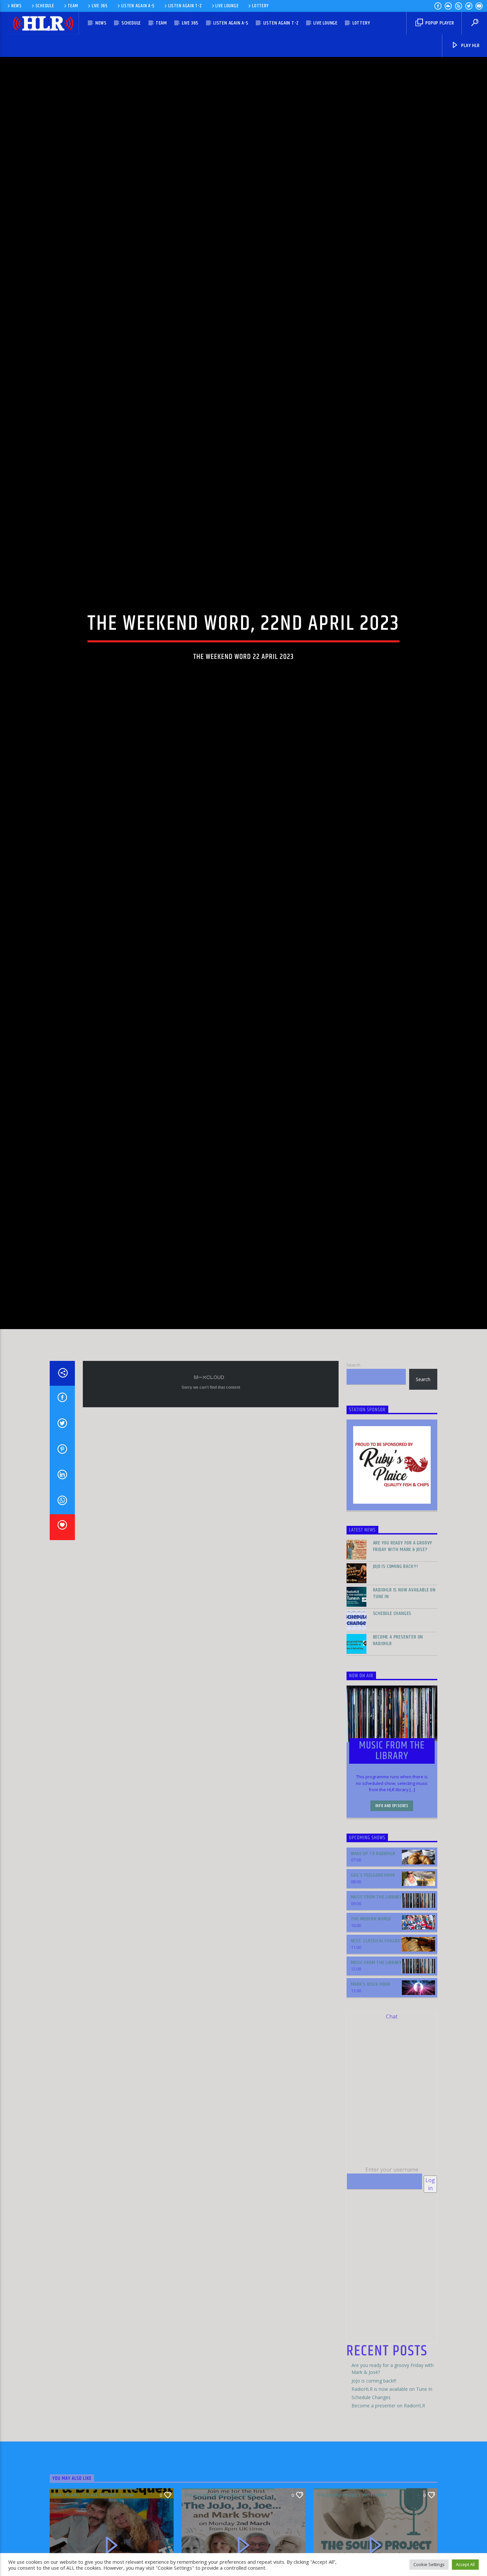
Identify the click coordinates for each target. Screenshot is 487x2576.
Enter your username (392, 2268)
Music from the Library (377, 1995)
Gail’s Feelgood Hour (373, 1974)
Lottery (260, 6)
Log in (430, 2282)
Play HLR (470, 46)
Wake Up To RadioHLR (373, 1952)
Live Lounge (227, 6)
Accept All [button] (465, 2564)
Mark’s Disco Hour (371, 2083)
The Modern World (371, 2017)
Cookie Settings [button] (429, 2564)
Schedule (45, 6)
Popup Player (439, 23)
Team (73, 6)
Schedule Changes (392, 1712)
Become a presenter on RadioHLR (398, 1739)
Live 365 (100, 6)
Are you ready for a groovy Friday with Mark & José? (403, 1644)
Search (353, 1463)
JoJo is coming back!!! (396, 1665)
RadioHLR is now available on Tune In (404, 1691)
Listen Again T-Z (185, 6)
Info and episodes (392, 1904)
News (17, 6)
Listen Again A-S (138, 6)
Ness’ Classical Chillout (377, 2039)
